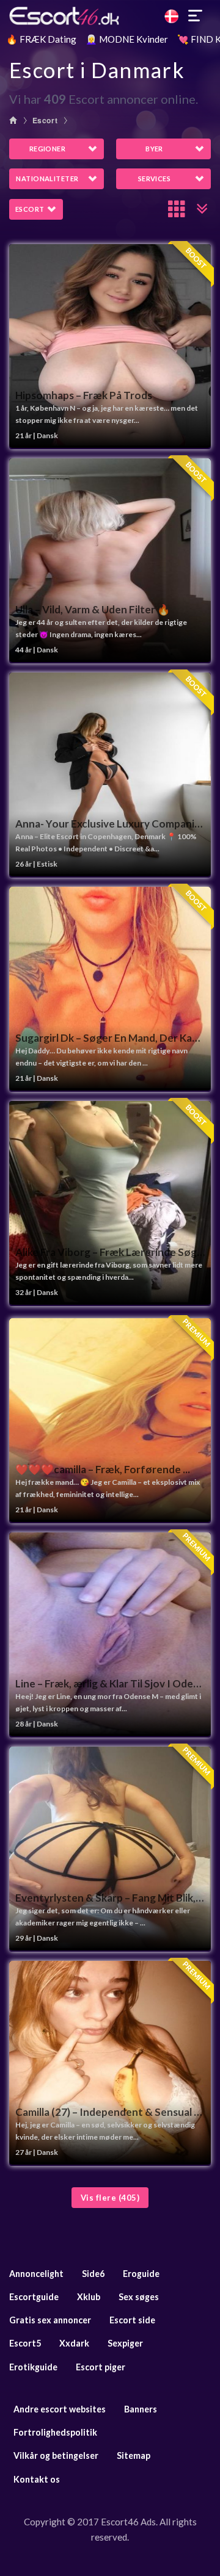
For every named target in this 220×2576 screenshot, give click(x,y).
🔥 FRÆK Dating (41, 39)
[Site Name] (110, 16)
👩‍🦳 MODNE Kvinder (127, 39)
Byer (154, 149)
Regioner (48, 149)
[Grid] (177, 209)
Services (155, 179)
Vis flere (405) (110, 2198)
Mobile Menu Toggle (196, 16)
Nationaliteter (47, 179)
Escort (45, 120)
